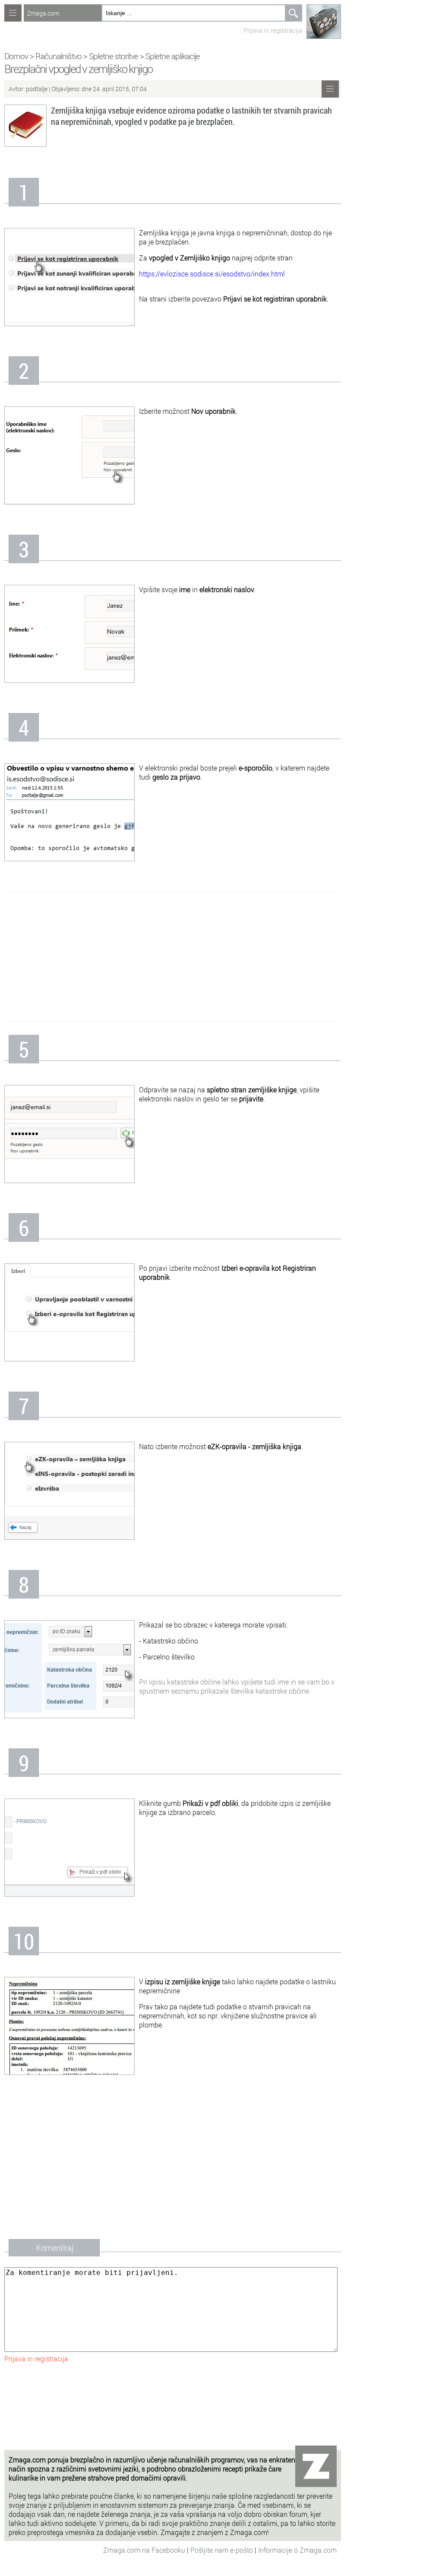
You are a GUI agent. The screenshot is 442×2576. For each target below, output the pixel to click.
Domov (16, 56)
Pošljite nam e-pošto (223, 2550)
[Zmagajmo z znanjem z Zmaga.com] (13, 13)
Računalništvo (58, 56)
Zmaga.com (43, 13)
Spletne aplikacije (173, 56)
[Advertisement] (173, 957)
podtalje (37, 89)
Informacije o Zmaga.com (297, 2550)
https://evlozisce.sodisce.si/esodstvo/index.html (212, 274)
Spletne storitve (114, 56)
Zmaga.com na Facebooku (145, 2550)
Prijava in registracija (273, 30)
